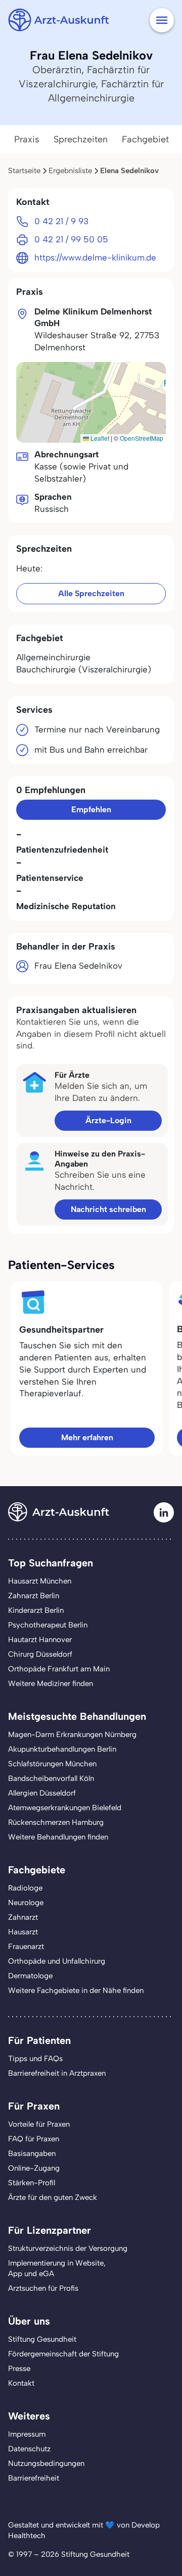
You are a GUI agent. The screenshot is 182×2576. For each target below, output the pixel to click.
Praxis (27, 139)
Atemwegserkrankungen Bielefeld (65, 1808)
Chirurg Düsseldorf (40, 1654)
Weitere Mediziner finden (51, 1684)
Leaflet (99, 438)
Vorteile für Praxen (39, 2124)
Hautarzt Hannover (40, 1640)
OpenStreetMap (142, 438)
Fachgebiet (145, 139)
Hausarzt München (40, 1581)
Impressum (27, 2434)
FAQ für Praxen (34, 2139)
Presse (19, 2369)
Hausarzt (23, 1932)
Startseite (24, 171)
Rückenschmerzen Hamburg (56, 1822)
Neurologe (26, 1903)
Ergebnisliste (70, 171)
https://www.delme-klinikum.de (95, 257)
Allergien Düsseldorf (42, 1793)
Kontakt (21, 2383)
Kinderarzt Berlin (36, 1610)
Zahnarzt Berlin (34, 1596)
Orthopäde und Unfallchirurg (57, 1961)
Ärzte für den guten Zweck (53, 2197)
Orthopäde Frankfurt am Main (59, 1669)
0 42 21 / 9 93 (61, 221)
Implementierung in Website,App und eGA (57, 2268)
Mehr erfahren (87, 1437)
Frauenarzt (26, 1947)
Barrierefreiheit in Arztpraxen (57, 2073)
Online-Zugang (34, 2168)
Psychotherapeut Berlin (48, 1625)
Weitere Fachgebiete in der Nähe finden (76, 1990)
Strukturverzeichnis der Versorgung (68, 2248)
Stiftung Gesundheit (42, 2339)
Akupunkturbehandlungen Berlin (62, 1749)
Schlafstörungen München (52, 1764)
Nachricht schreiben (108, 1209)
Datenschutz (29, 2449)
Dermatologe (30, 1976)
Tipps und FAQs (35, 2059)
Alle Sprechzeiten (91, 593)
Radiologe (25, 1888)
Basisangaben (32, 2153)
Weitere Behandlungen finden (58, 1837)
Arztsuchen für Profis (43, 2288)
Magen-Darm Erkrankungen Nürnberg (72, 1734)
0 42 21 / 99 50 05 (71, 239)
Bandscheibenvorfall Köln (51, 1778)
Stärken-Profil (32, 2183)
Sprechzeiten (81, 139)
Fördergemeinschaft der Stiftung (63, 2354)
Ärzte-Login (108, 1120)
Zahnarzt (23, 1917)
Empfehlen (91, 809)
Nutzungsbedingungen (46, 2463)
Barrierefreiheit (34, 2478)
